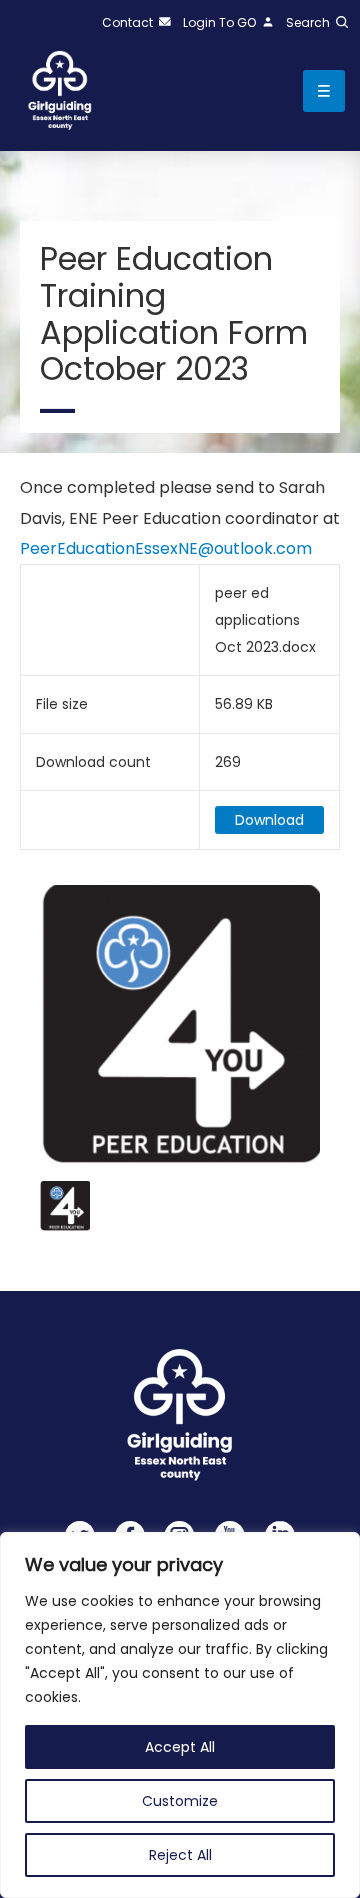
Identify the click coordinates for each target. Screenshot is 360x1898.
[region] (180, 1715)
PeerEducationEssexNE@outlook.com (166, 548)
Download (269, 820)
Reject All (180, 1855)
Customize (180, 1801)
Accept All (180, 1747)
